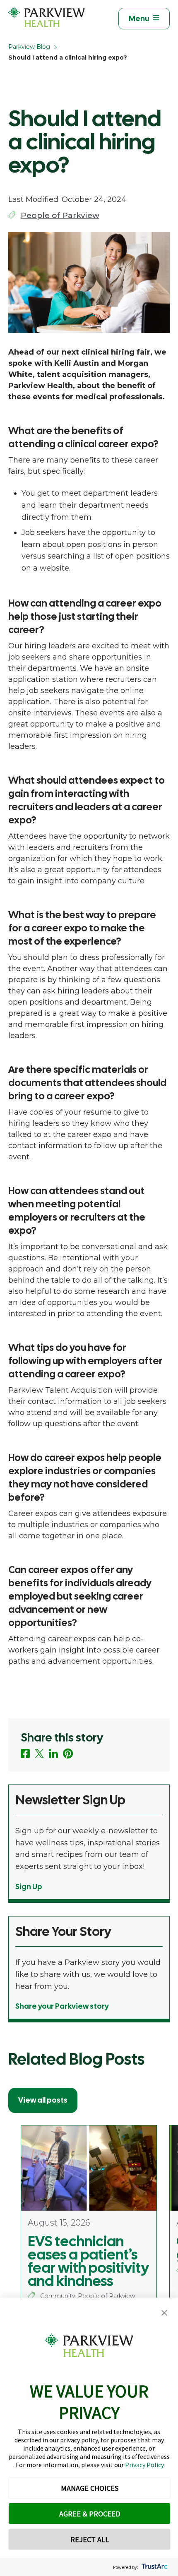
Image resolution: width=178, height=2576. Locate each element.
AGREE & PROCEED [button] (90, 2514)
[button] (164, 2313)
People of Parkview (60, 215)
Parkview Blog (29, 47)
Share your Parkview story (62, 2006)
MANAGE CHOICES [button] (90, 2488)
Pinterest (68, 1754)
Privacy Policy (144, 2465)
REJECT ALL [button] (90, 2539)
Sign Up (29, 1886)
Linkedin (53, 1753)
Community (58, 2296)
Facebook (25, 1753)
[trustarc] (154, 2567)
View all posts (43, 2100)
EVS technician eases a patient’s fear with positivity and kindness (88, 2261)
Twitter (39, 1753)
